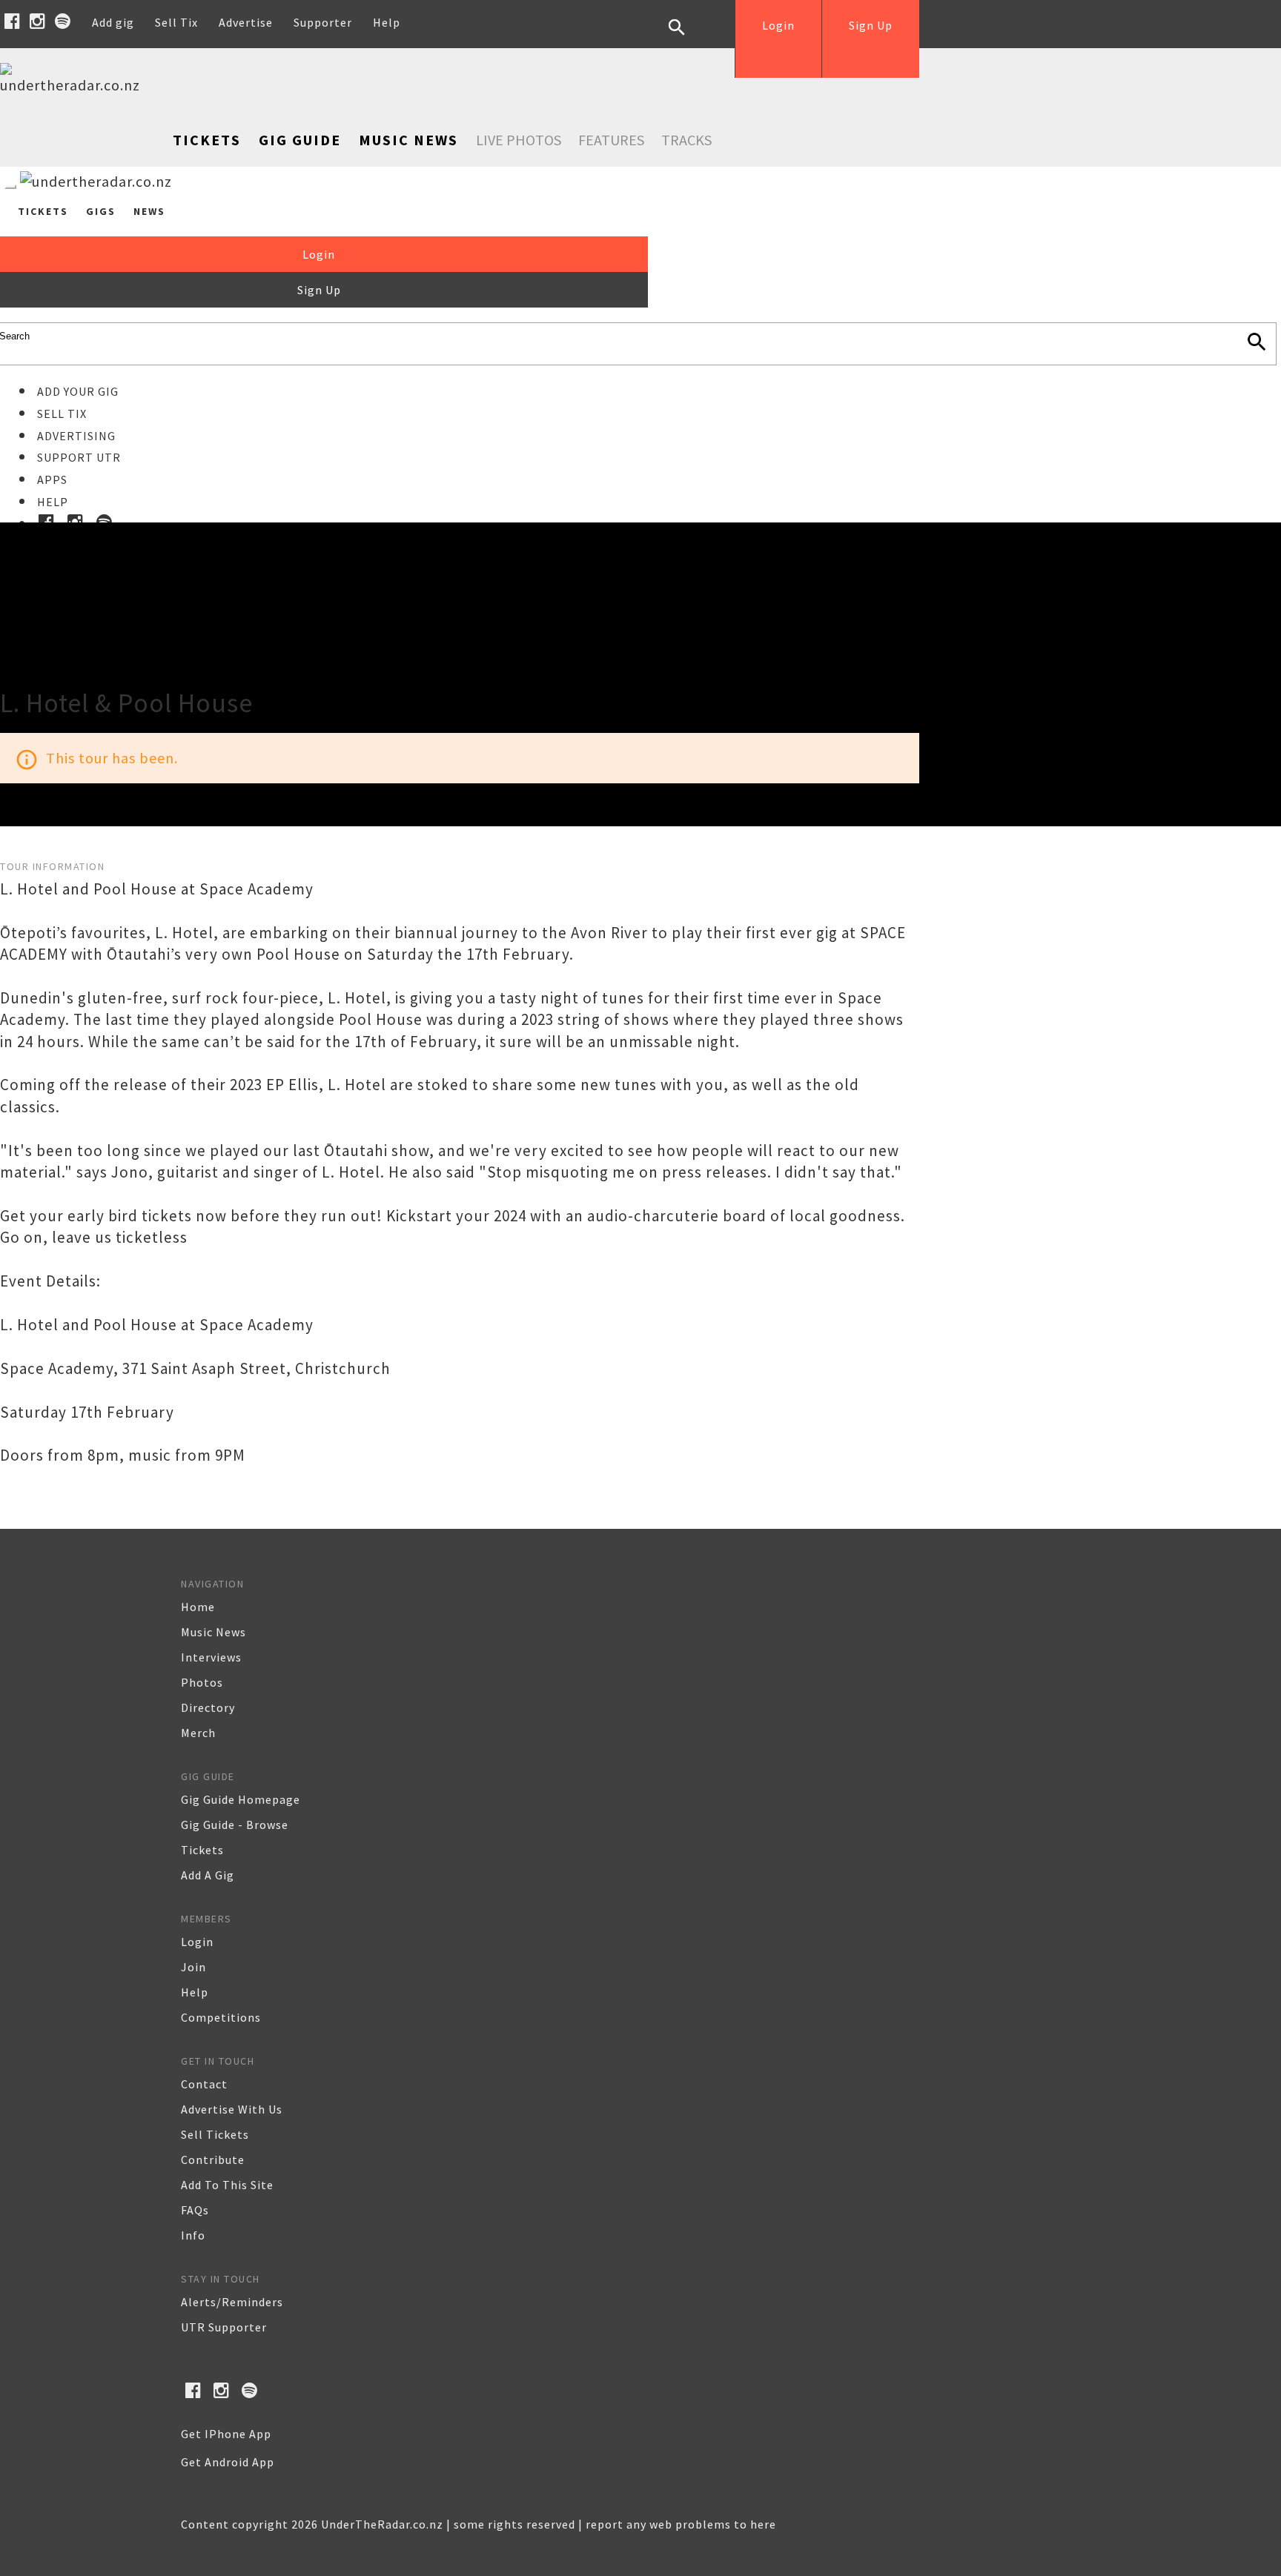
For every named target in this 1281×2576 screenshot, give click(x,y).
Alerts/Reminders (232, 2302)
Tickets (207, 140)
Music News (408, 140)
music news (213, 1632)
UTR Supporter (224, 2327)
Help (387, 22)
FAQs (195, 2210)
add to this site (227, 2185)
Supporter (323, 22)
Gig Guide (300, 140)
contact (204, 2084)
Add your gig (78, 391)
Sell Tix (176, 22)
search (688, 39)
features (611, 140)
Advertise (246, 22)
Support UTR (79, 457)
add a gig (208, 1875)
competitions (221, 2017)
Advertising (76, 436)
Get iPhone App (226, 2434)
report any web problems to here (681, 2524)
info (193, 2235)
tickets (202, 1850)
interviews (211, 1657)
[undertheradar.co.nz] (74, 85)
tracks (686, 140)
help (195, 1992)
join (193, 1967)
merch (198, 1733)
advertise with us (232, 2109)
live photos (519, 140)
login (197, 1942)
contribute (213, 2160)
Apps (52, 479)
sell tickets (215, 2134)
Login (778, 25)
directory (208, 1707)
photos (202, 1682)
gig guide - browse (235, 1825)
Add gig (113, 22)
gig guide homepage (241, 1799)
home (198, 1607)
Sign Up (871, 25)
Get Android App (228, 2462)
